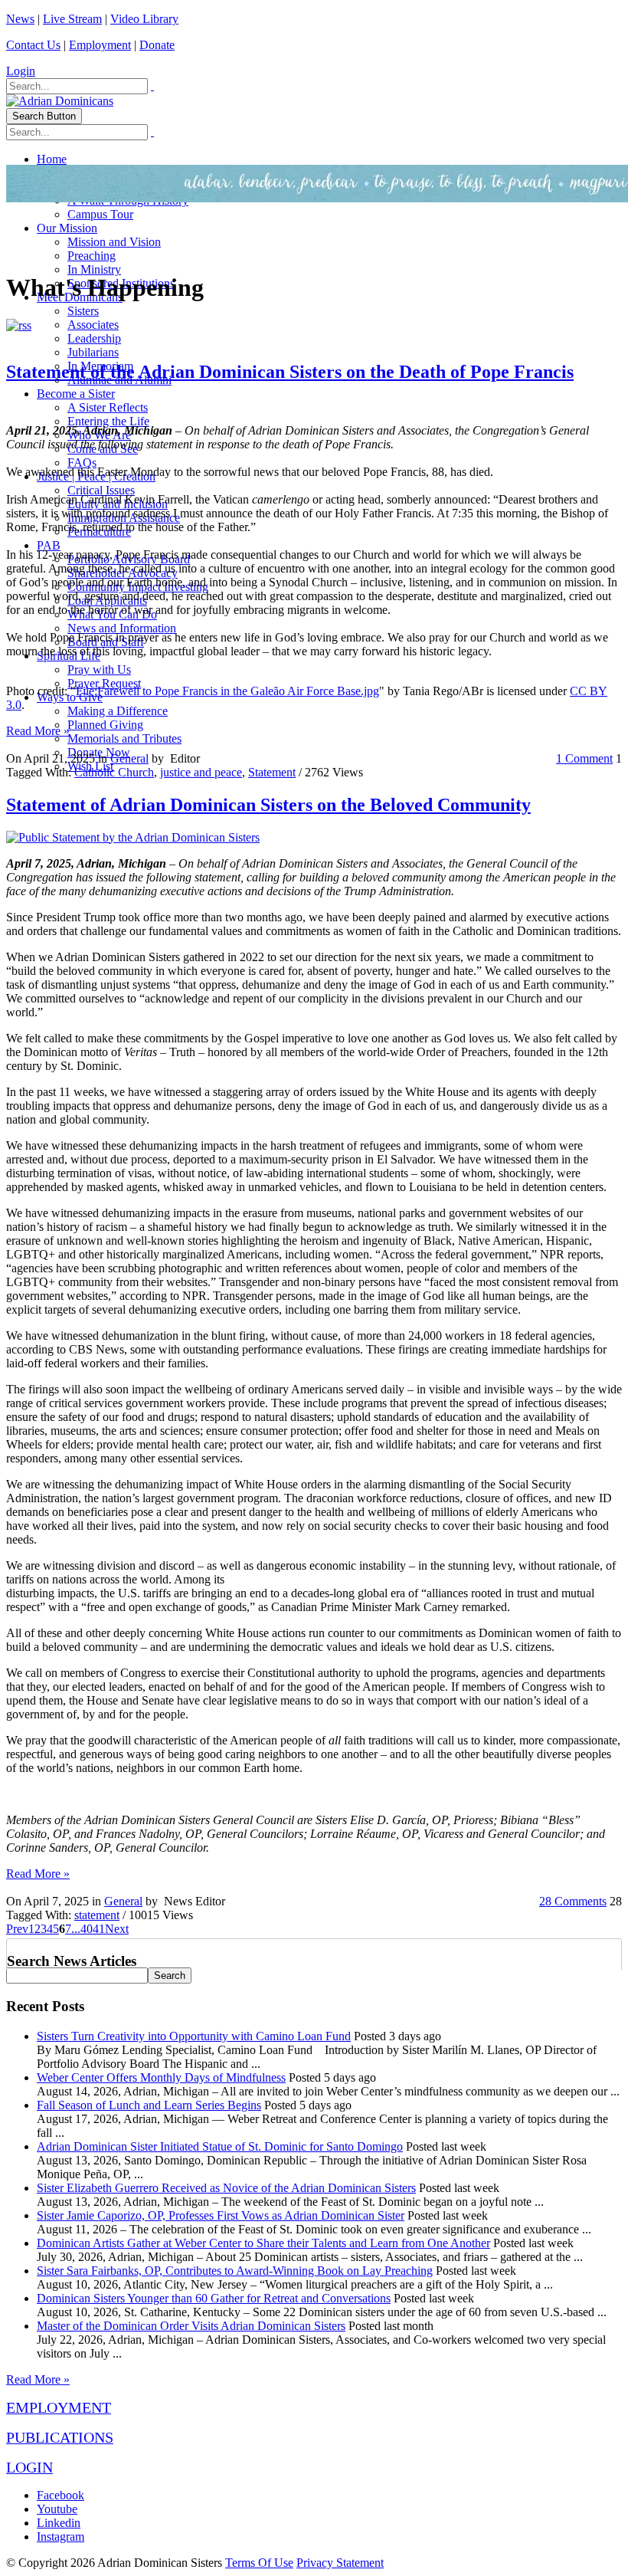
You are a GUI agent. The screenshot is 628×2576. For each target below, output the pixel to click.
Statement (272, 772)
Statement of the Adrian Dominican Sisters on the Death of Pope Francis (290, 372)
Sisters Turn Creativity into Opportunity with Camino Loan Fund (194, 2036)
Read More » (38, 731)
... (76, 1929)
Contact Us (33, 45)
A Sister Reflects (108, 407)
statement (97, 1915)
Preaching (92, 256)
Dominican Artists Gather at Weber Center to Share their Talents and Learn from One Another (263, 2243)
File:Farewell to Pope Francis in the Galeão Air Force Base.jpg (227, 691)
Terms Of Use (259, 2563)
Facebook (61, 2495)
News (20, 19)
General (129, 758)
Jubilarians (93, 352)
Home (52, 159)
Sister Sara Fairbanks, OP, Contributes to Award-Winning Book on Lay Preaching (235, 2271)
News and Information (122, 628)
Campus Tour (100, 214)
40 (87, 1929)
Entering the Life (108, 421)
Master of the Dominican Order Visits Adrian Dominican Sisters (191, 2326)
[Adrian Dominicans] (60, 101)
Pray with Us (99, 669)
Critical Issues (101, 490)
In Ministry (94, 269)
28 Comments (573, 1901)
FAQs (82, 463)
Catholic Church (114, 772)
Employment (100, 45)
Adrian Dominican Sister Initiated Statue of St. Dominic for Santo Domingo (220, 2146)
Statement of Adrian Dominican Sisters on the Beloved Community (268, 805)
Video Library (144, 19)
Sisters (83, 311)
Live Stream (72, 19)
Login (21, 71)
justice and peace (201, 772)
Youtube (57, 2509)
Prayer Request (104, 683)
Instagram (61, 2537)
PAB (49, 545)
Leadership (94, 338)
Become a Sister (76, 394)
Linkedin (59, 2523)
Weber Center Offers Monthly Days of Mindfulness (161, 2077)
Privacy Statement (340, 2563)
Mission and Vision (114, 242)
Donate (157, 45)
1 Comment (584, 758)
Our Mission (67, 228)
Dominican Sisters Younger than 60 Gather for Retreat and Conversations (214, 2298)
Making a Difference (118, 711)
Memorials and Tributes (124, 738)
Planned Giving (105, 725)
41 (99, 1929)
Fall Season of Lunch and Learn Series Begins (149, 2105)
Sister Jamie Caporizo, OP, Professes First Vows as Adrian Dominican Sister (221, 2215)
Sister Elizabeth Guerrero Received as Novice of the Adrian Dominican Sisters (226, 2188)
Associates (93, 325)
